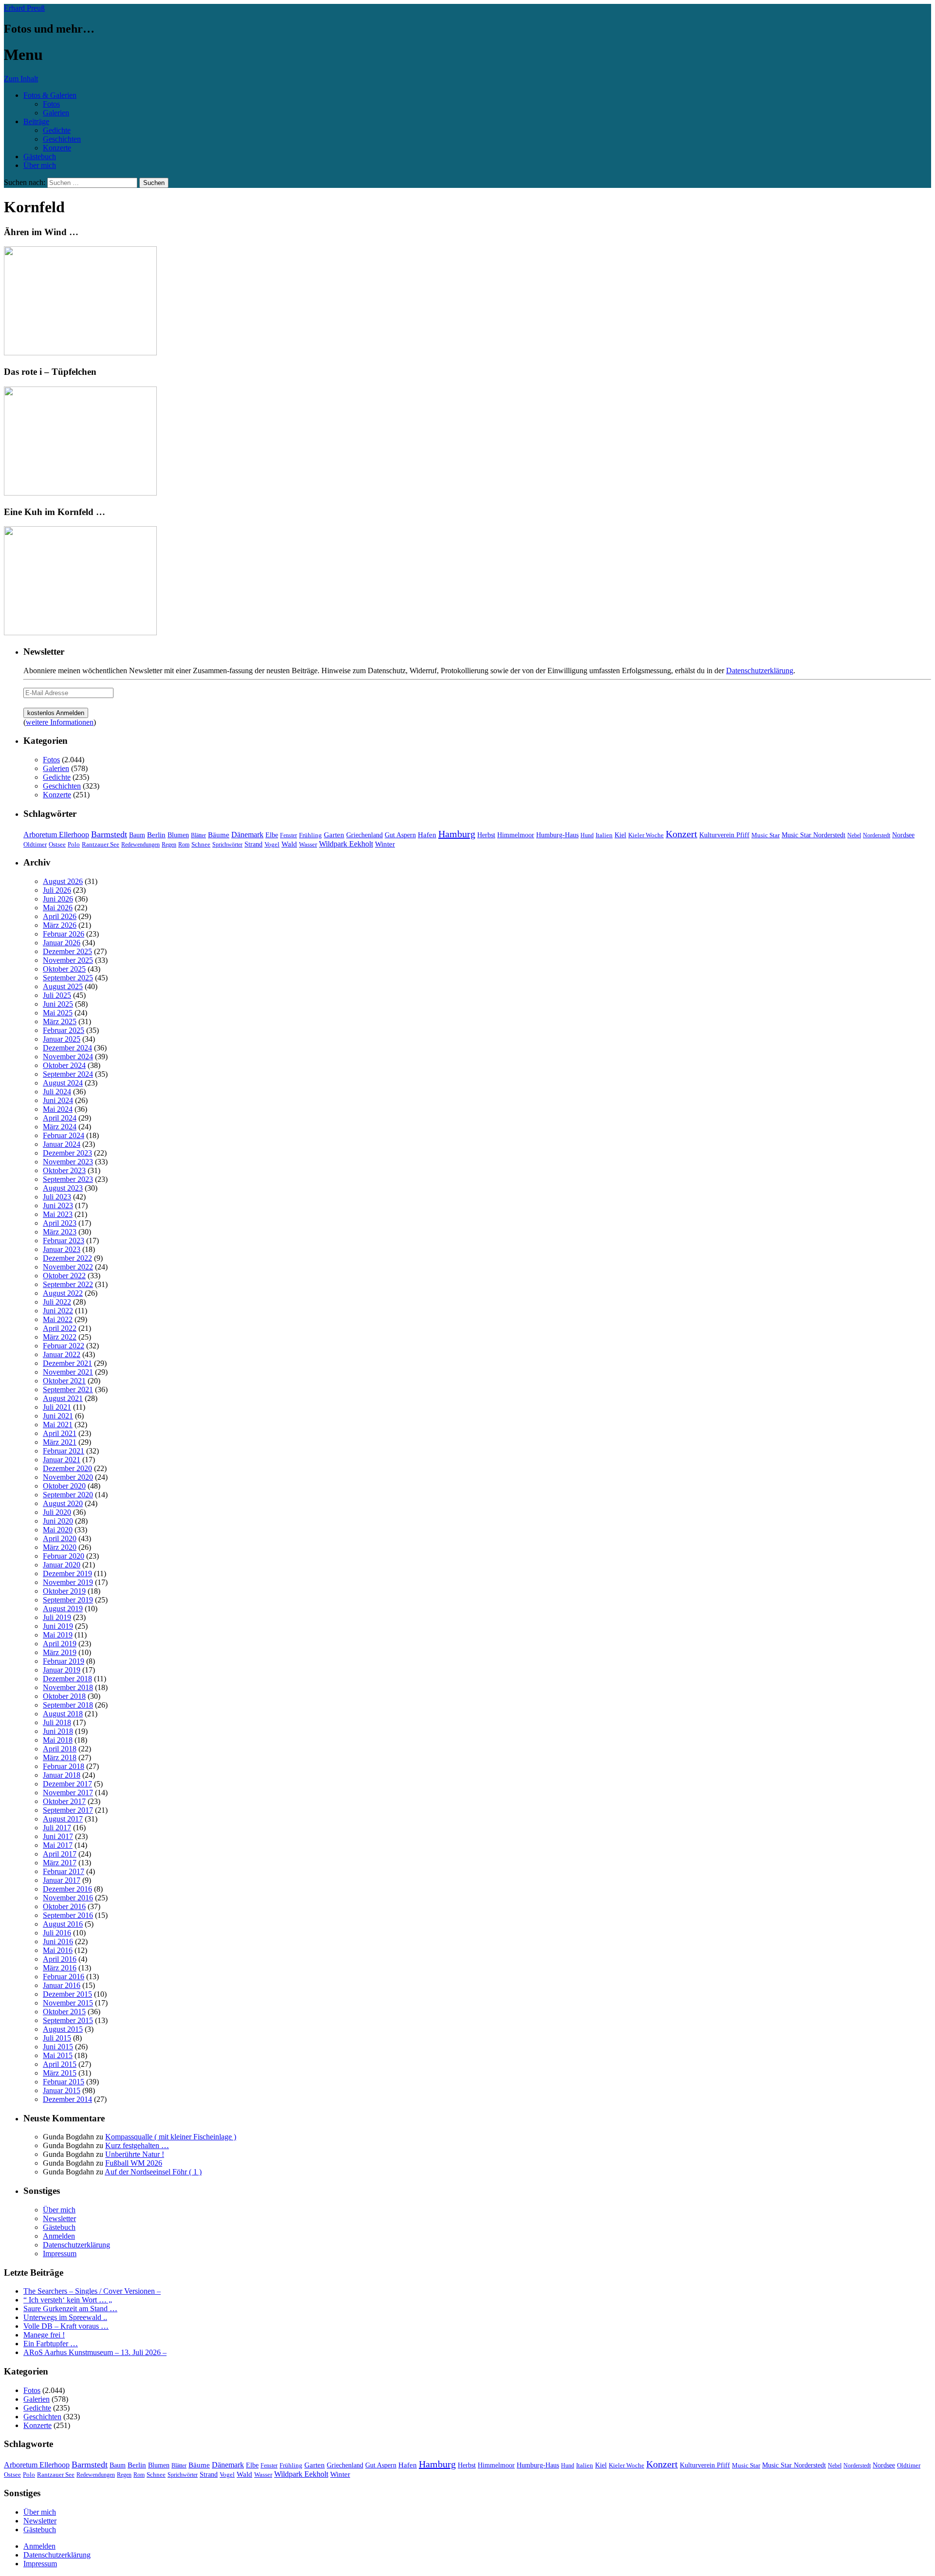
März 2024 (60, 1127)
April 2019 (60, 1644)
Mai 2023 (58, 1214)
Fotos (51, 104)
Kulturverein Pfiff (724, 835)
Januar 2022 (62, 1354)
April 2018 (60, 1749)
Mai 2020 (58, 1530)
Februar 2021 (64, 1451)
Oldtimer (35, 844)
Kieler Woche (646, 835)
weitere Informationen (60, 722)
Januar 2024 (62, 1144)
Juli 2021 (57, 1407)
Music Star (766, 835)
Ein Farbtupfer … (51, 2344)
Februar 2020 (64, 1556)
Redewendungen (140, 845)
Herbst (486, 835)
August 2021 (63, 1398)
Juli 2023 (57, 1197)
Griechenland (365, 835)
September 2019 (68, 1600)
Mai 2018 (58, 1740)
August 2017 (63, 1819)
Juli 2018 (57, 1722)
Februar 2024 (64, 1135)
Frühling (310, 835)
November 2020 (68, 1477)
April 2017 (60, 1854)
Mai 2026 (58, 908)
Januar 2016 (62, 1985)
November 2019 (68, 1582)
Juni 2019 (58, 1626)
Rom (184, 845)
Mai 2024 (58, 1109)
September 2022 (68, 1284)
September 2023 (68, 1179)
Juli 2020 (57, 1512)
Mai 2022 (58, 1319)
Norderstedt (877, 835)
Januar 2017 (62, 1880)
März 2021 (60, 1442)
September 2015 (68, 2020)
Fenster (289, 835)
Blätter (198, 835)
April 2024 (60, 1118)
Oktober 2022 (64, 1276)
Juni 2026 (58, 899)
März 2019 (60, 1652)
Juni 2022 (58, 1311)
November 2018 (68, 1687)
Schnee (201, 844)
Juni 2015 (58, 2047)
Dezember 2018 (67, 1679)
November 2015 (68, 2003)
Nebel (854, 835)
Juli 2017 (57, 1828)
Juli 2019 (57, 1617)
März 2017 (60, 1863)
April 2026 (60, 916)
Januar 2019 (62, 1670)
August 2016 (63, 1924)
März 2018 (60, 1757)
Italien (604, 835)
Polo (74, 845)
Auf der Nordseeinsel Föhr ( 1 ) (153, 2172)
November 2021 (68, 1372)
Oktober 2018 (64, 1696)
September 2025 (68, 978)
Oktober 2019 (64, 1591)
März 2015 (60, 2073)
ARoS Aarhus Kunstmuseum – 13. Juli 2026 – (95, 2352)
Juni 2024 (58, 1100)
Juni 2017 (58, 1836)
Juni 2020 (58, 1521)
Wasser (308, 845)
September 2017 (68, 1810)
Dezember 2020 (67, 1468)
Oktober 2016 (64, 1906)
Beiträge (36, 121)
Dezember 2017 (67, 1784)
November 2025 (68, 960)
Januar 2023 (62, 1249)
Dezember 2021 (67, 1363)
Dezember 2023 (67, 1153)
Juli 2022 (57, 1302)
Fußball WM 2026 (134, 2163)
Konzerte (57, 148)
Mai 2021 (58, 1425)
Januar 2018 (62, 1775)
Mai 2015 (58, 2055)
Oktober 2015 (64, 2012)
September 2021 (68, 1389)
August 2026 (63, 881)
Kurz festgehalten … (137, 2145)
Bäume (219, 835)
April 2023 (60, 1223)
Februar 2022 (64, 1346)
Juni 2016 (58, 1941)
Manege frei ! (44, 2335)
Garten (334, 835)
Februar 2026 (64, 934)
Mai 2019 (58, 1635)
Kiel (620, 835)
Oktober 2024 (64, 1065)
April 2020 (60, 1538)
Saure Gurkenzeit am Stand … (70, 2309)
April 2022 (60, 1328)
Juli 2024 (57, 1092)
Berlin (156, 835)
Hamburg (457, 834)
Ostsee (57, 844)
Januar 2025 (62, 1039)
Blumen (178, 835)
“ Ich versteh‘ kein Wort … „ (68, 2300)
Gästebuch (40, 156)
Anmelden (59, 2236)
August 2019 (63, 1609)
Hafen (427, 835)
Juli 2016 (57, 1933)
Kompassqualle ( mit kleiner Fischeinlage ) (171, 2137)
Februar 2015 (64, 2082)
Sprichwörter (227, 845)
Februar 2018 (64, 1766)
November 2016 (68, 1898)
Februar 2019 (64, 1661)
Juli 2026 (57, 890)
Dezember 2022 (67, 1258)
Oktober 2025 (64, 969)
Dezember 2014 (67, 2099)
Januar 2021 (62, 1460)
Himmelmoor (516, 835)
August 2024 (63, 1083)
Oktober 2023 (64, 1170)
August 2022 (63, 1293)
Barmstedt (109, 834)
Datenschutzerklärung (760, 671)
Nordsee (903, 835)
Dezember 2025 (67, 951)
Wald (289, 844)
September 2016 (68, 1915)
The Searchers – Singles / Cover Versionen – (92, 2291)
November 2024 (68, 1057)
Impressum (60, 2254)
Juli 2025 (57, 995)
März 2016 (60, 1968)
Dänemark (247, 835)
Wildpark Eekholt (346, 844)
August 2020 (63, 1503)
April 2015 (60, 2064)
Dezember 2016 (67, 1889)
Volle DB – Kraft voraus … (66, 2326)
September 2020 (68, 1495)
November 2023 (68, 1162)
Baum (137, 835)
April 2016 (60, 1959)
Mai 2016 (58, 1950)
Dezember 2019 (67, 1573)
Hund (587, 835)
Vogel (272, 845)
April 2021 (60, 1433)
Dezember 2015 (67, 1994)
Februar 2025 (64, 1030)
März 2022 (60, 1337)
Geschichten (62, 139)
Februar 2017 (64, 1871)
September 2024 (68, 1074)
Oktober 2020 (64, 1486)
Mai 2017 (58, 1845)
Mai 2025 (58, 1013)
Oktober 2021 (64, 1381)
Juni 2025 (58, 1004)
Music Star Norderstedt (813, 835)
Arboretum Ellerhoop (56, 835)
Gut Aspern (400, 835)
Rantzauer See (101, 845)
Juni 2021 (58, 1416)
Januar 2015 (62, 2090)
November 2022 (68, 1267)
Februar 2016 (64, 1977)
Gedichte (57, 130)
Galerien (56, 113)
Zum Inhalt (21, 79)
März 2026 (60, 925)
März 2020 (60, 1547)
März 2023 (60, 1232)
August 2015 (63, 2029)
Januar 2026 (62, 943)
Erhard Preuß (24, 8)
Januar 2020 (62, 1565)
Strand (253, 844)
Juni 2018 (58, 1731)
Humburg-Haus (557, 835)
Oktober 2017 (64, 1801)
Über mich (40, 165)
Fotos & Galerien (50, 95)
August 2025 (63, 986)
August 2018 (63, 1714)
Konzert (682, 834)
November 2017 (68, 1793)
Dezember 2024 (67, 1048)
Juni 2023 (58, 1205)
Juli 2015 (57, 2038)
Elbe (272, 835)
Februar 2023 (64, 1241)
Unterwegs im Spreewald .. (65, 2317)
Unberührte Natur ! (135, 2154)
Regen (169, 845)
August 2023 (63, 1188)
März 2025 (60, 1021)
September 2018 (68, 1705)
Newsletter (59, 2218)
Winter (385, 844)
